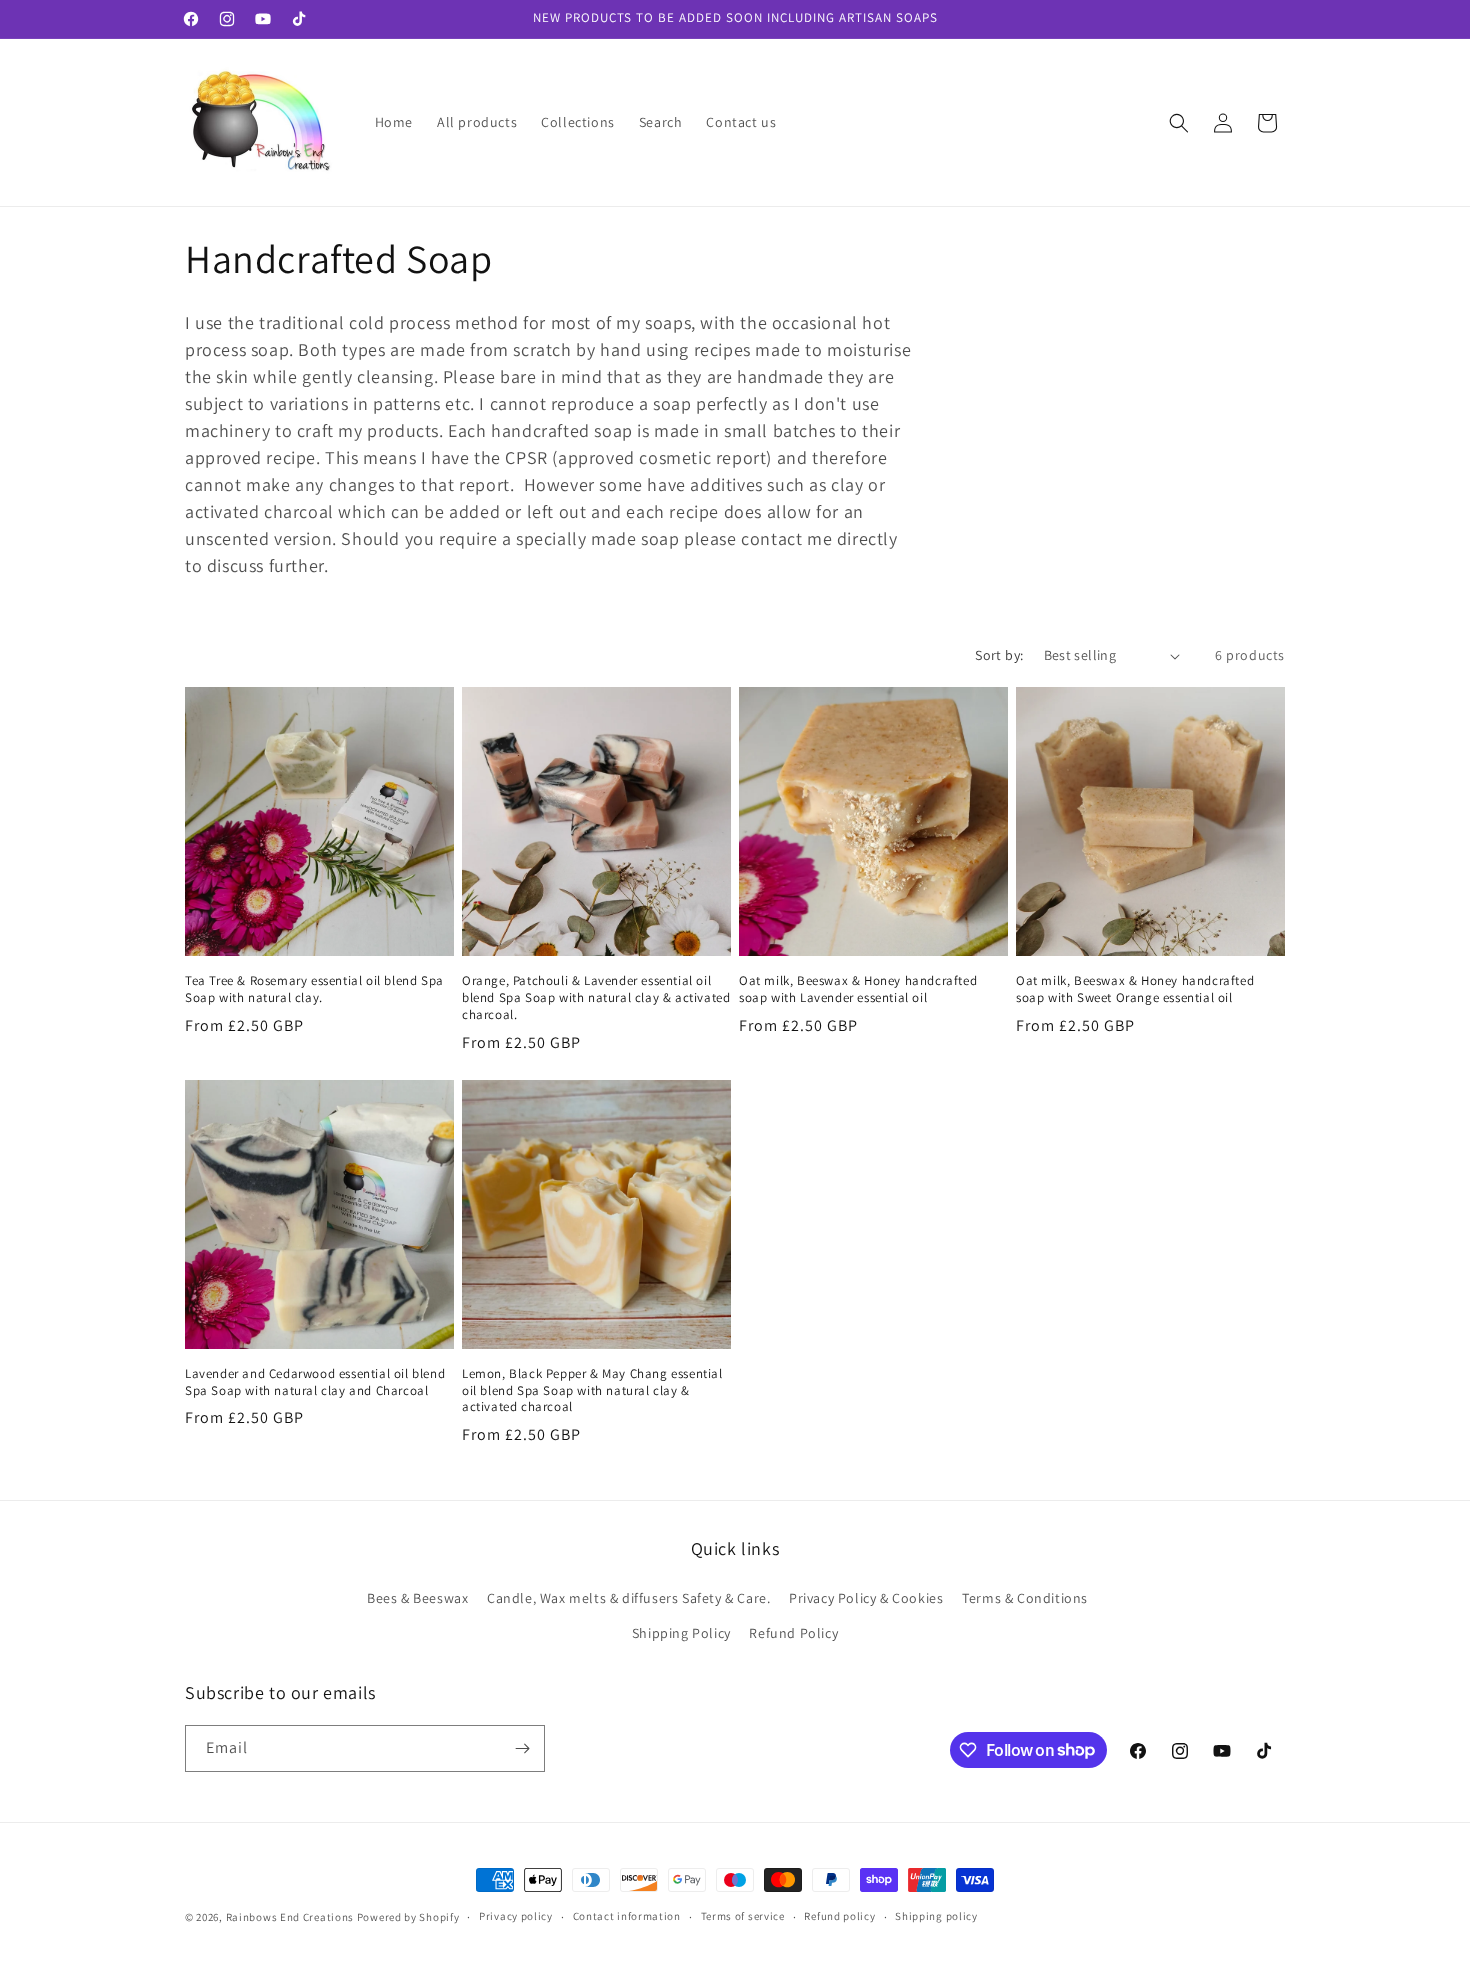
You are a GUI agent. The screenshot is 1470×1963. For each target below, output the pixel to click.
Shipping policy (936, 1916)
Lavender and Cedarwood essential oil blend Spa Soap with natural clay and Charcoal (315, 1382)
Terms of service (743, 1916)
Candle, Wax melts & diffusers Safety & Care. (628, 1598)
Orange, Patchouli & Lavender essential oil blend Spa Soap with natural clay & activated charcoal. (596, 998)
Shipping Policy (681, 1633)
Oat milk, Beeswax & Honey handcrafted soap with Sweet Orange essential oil (1135, 989)
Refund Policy (793, 1633)
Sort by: (999, 655)
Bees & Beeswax (417, 1598)
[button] (1179, 123)
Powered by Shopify (408, 1917)
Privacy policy (516, 1916)
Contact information (627, 1916)
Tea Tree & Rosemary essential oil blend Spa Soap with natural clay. (314, 989)
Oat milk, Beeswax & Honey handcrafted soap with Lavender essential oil (858, 989)
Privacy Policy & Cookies (866, 1598)
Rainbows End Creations (290, 1917)
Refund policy (839, 1916)
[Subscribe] (522, 1748)
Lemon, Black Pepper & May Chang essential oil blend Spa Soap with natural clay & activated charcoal (592, 1391)
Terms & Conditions (1025, 1598)
